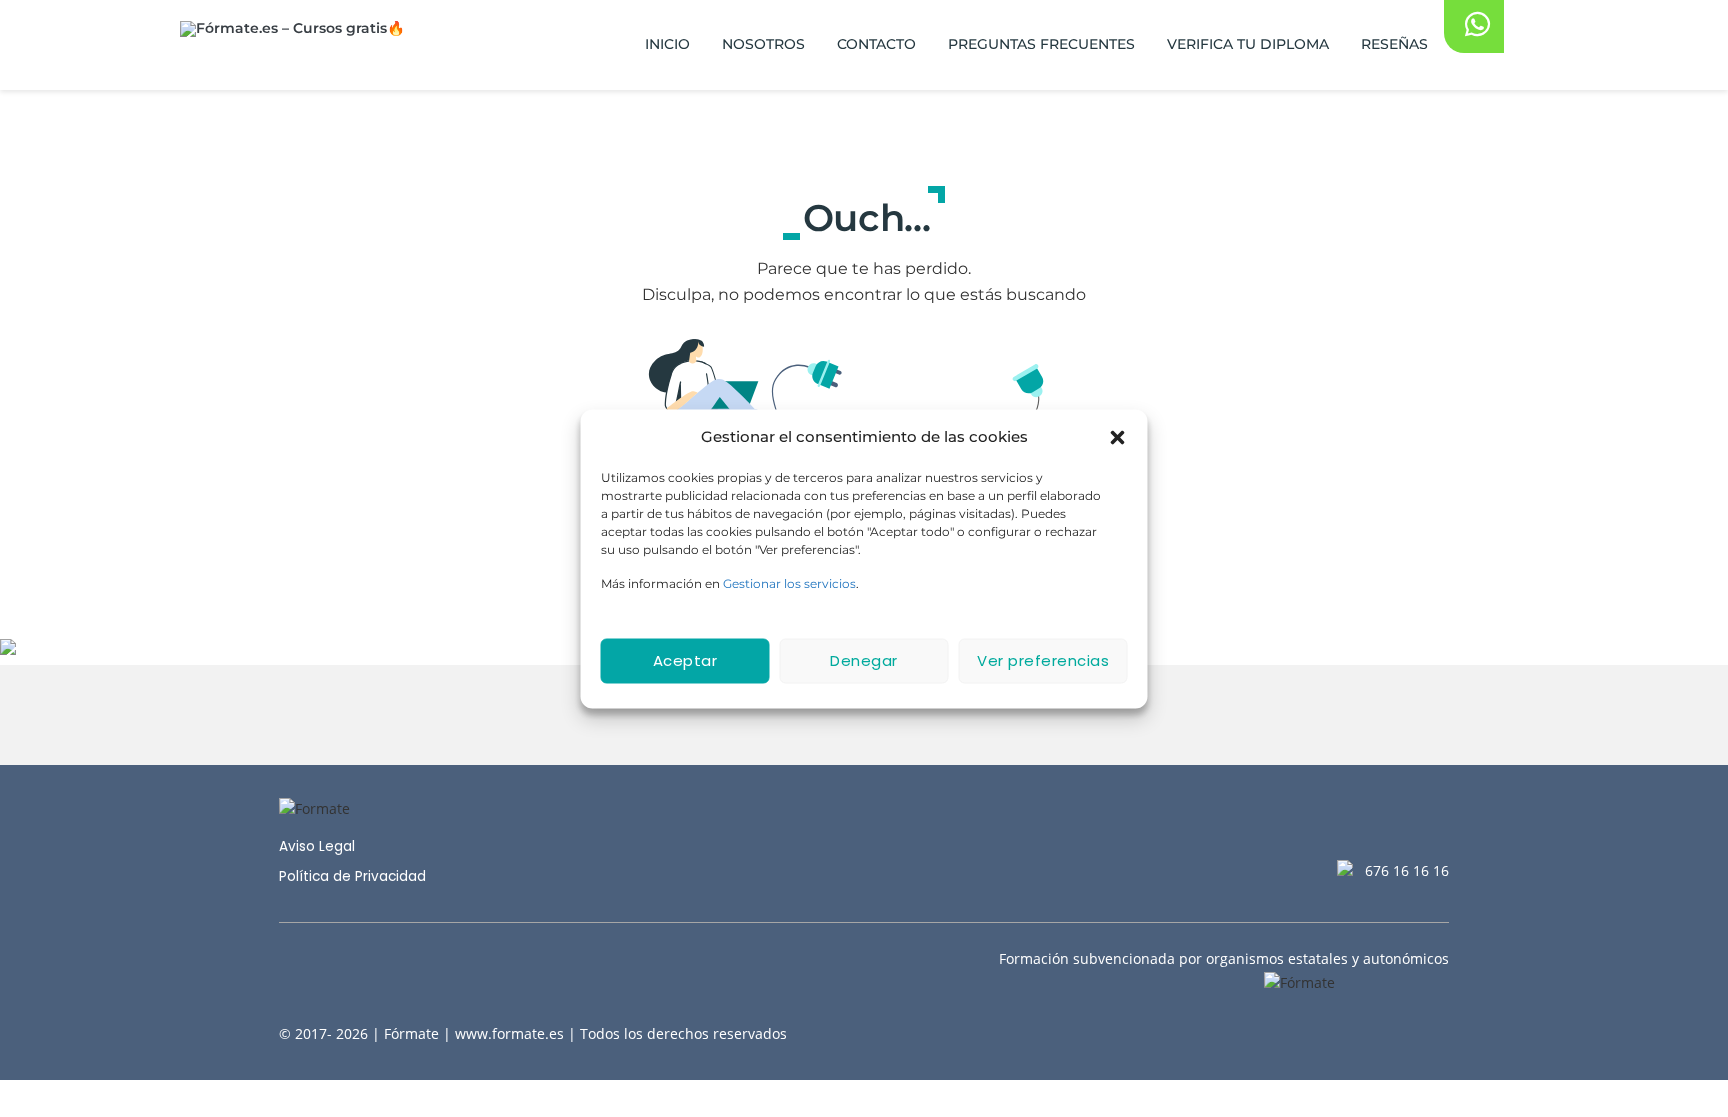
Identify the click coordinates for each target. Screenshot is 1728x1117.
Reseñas (1394, 44)
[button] (1118, 436)
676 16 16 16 (1407, 870)
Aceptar (685, 660)
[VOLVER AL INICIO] (864, 715)
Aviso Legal (317, 846)
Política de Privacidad (352, 876)
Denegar (864, 660)
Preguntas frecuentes (1041, 44)
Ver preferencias (1043, 660)
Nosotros (763, 44)
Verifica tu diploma (1248, 44)
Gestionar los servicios (789, 582)
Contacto (876, 44)
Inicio (667, 44)
